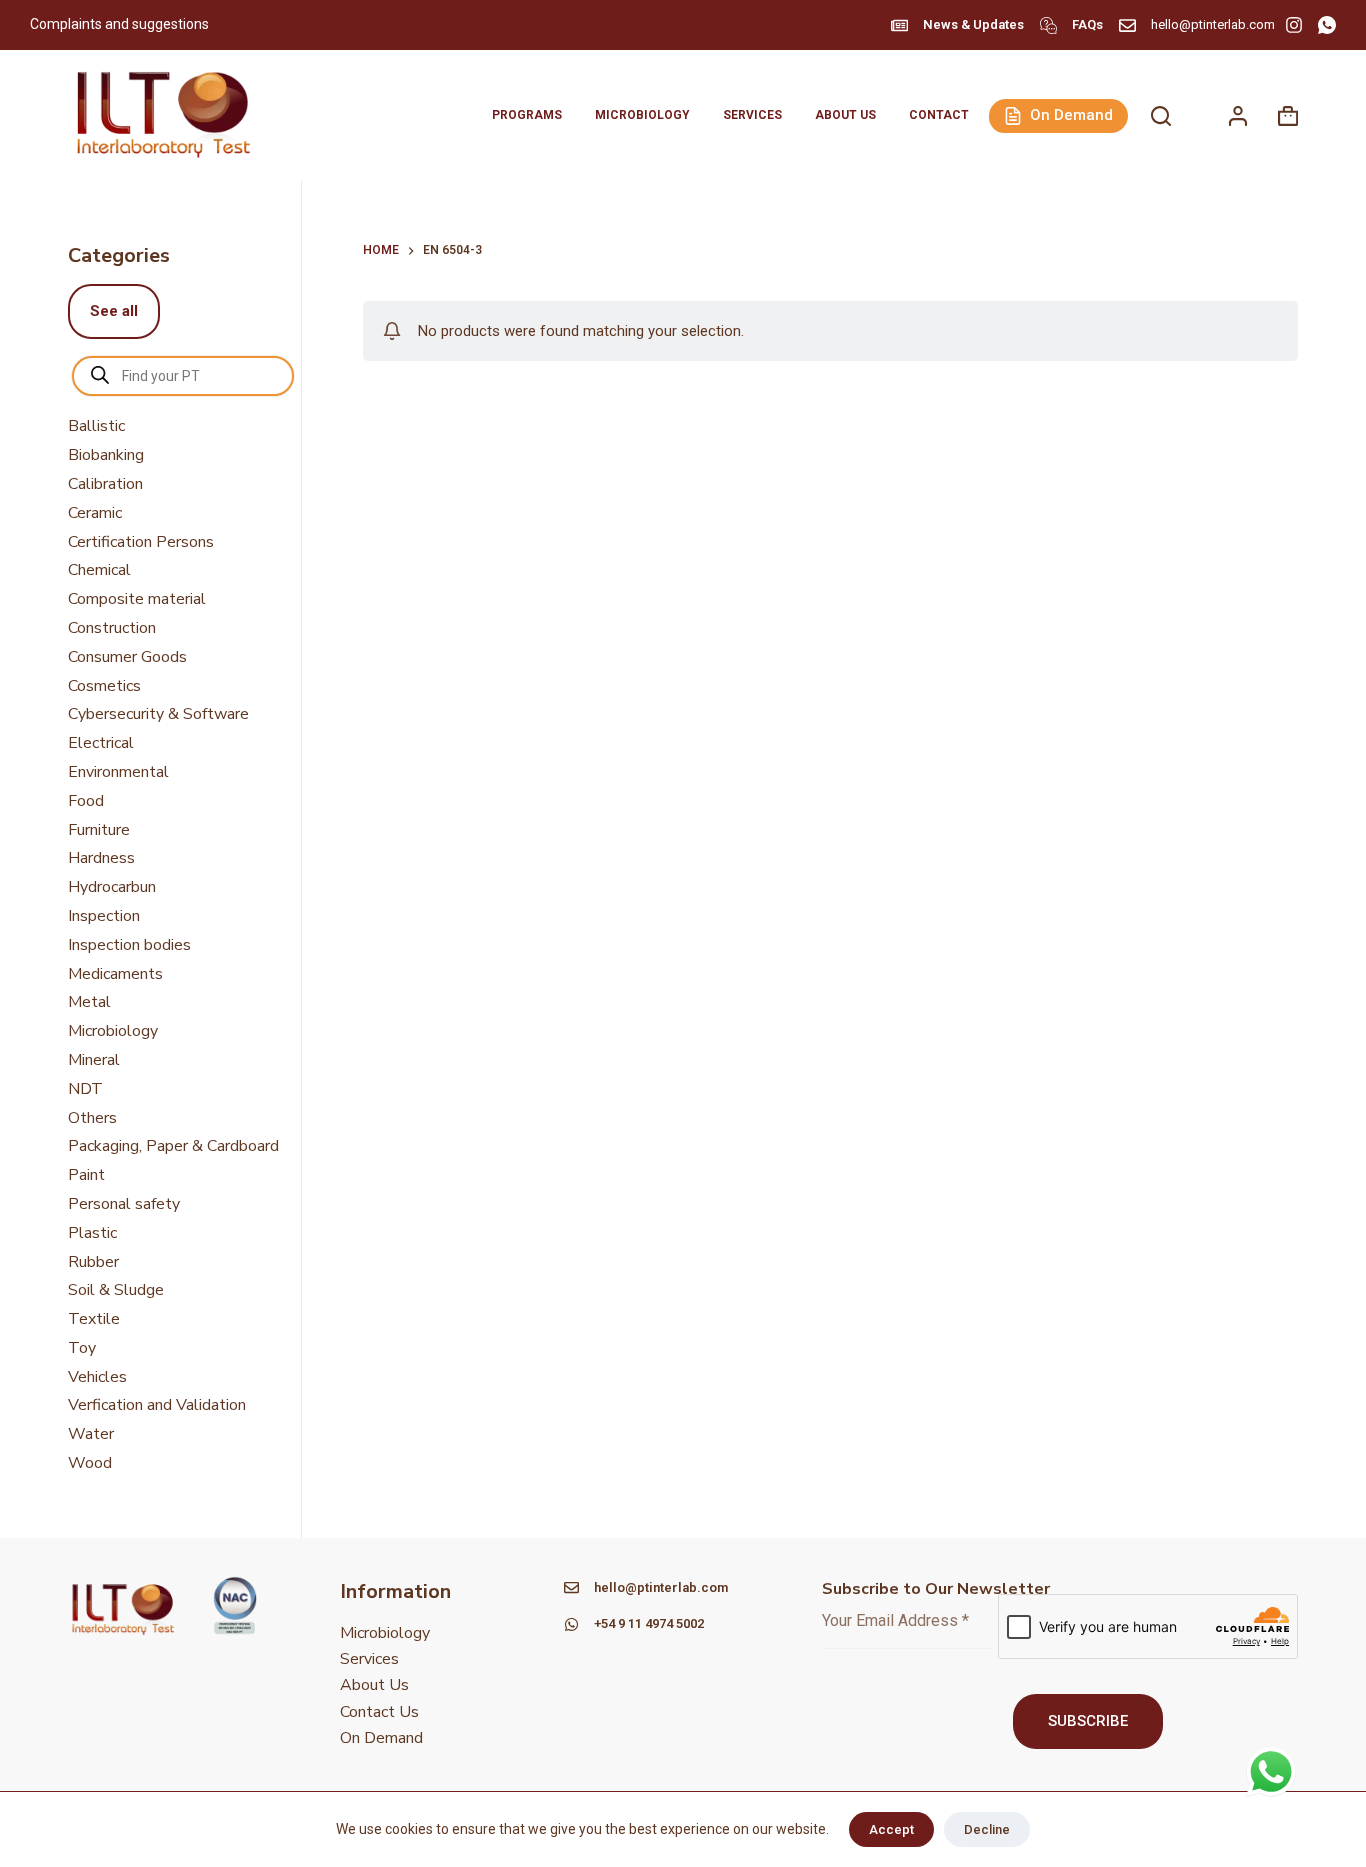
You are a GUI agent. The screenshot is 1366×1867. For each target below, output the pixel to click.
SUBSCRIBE (1088, 1721)
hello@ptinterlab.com (1213, 24)
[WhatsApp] (1327, 25)
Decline (987, 1829)
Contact (939, 115)
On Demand (1071, 115)
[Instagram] (1294, 25)
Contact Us (379, 1712)
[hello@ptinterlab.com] (1127, 25)
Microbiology (642, 115)
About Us (845, 115)
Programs (527, 115)
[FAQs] (1048, 25)
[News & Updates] (899, 25)
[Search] (1161, 116)
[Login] (1238, 116)
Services (752, 115)
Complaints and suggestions (121, 24)
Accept (891, 1829)
